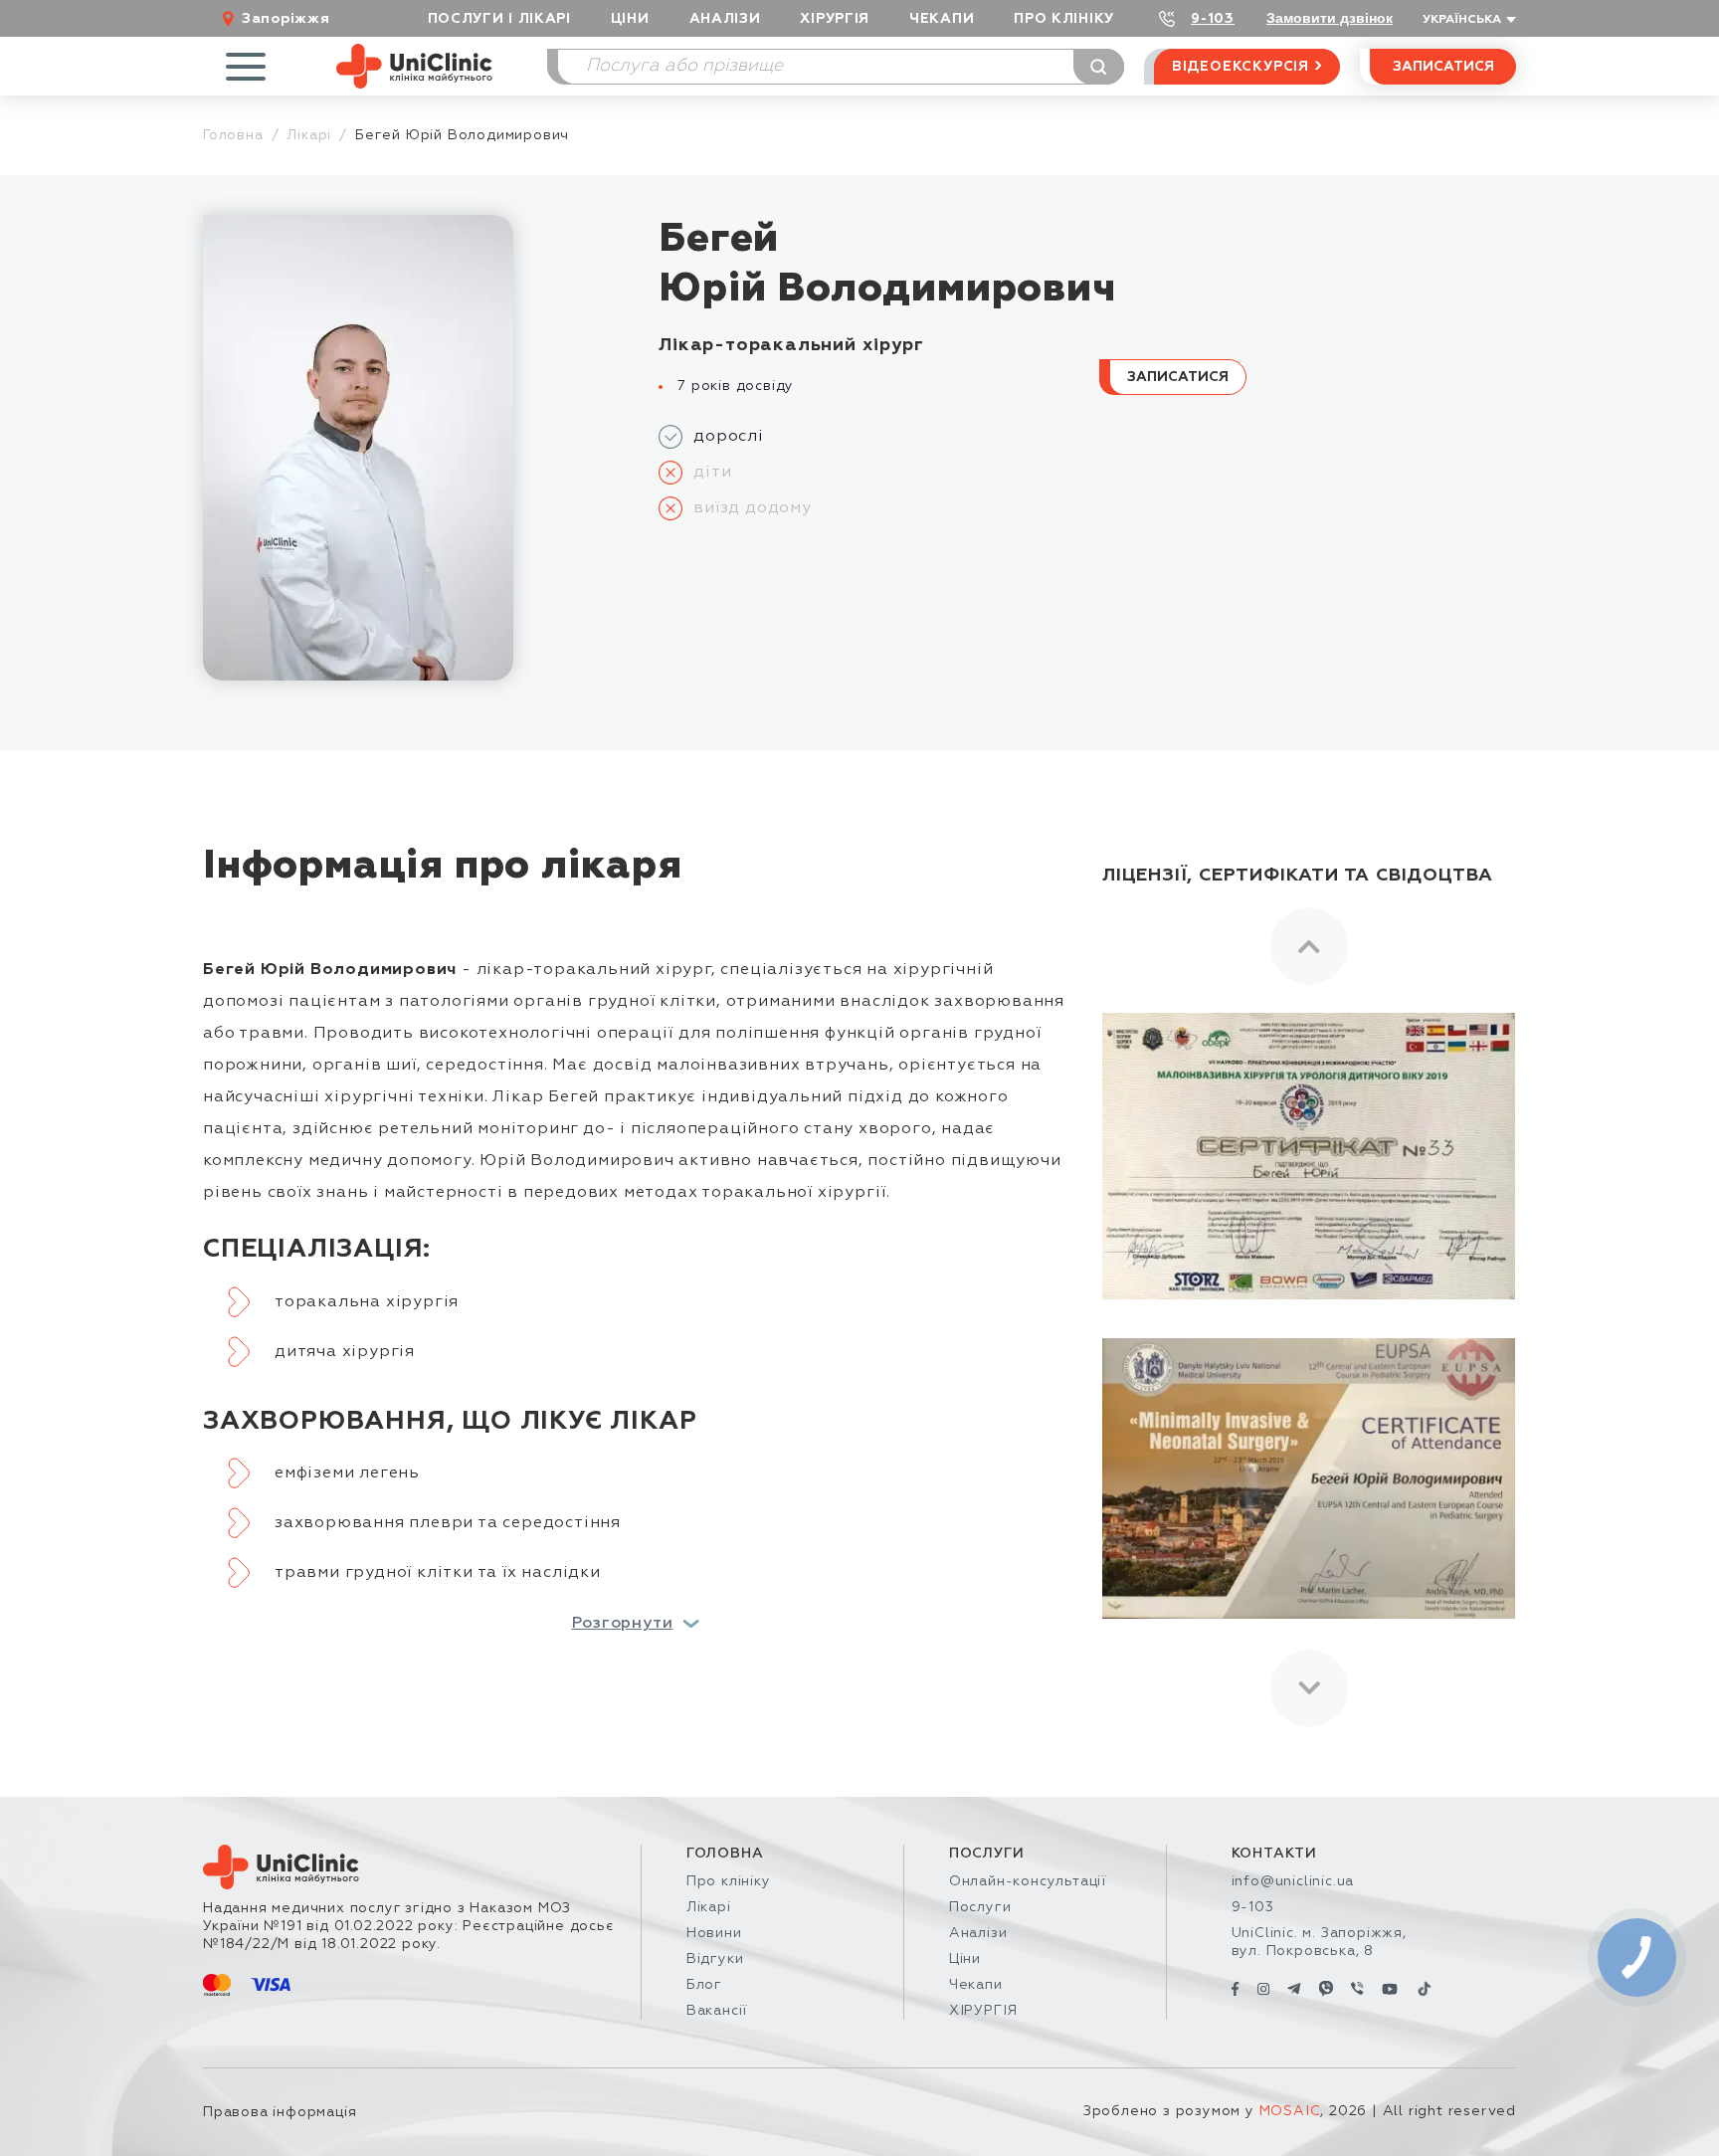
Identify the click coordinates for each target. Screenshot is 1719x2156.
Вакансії (717, 2011)
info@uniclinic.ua (1293, 1881)
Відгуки (715, 1959)
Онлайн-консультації (1028, 1881)
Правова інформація (280, 2112)
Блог (704, 1985)
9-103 (1213, 19)
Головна (233, 135)
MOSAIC (1290, 2111)
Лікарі (309, 135)
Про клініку (729, 1881)
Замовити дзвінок (1330, 18)
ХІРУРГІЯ (835, 19)
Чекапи (942, 19)
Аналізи (725, 19)
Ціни (630, 19)
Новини (714, 1933)
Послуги (980, 1907)
